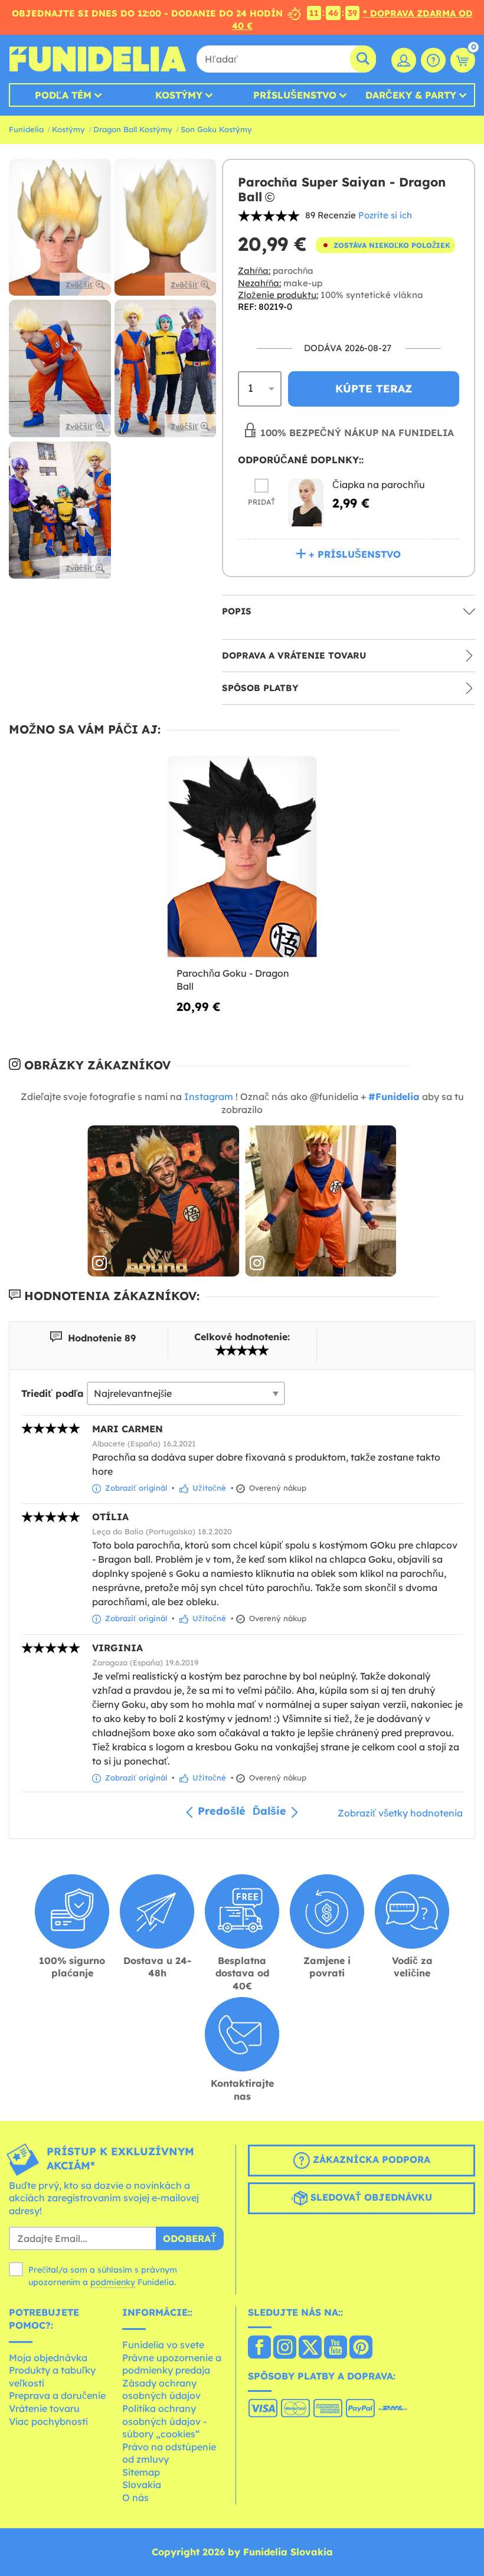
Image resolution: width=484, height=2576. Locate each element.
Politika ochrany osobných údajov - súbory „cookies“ (164, 2421)
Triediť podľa (53, 1393)
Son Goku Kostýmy (216, 129)
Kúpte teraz (374, 389)
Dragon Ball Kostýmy (133, 129)
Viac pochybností (48, 2421)
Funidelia (26, 129)
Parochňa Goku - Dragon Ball (233, 980)
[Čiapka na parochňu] (306, 503)
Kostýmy (179, 95)
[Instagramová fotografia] (163, 1201)
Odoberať (190, 2238)
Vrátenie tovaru (44, 2408)
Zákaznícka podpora (370, 2159)
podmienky (113, 2282)
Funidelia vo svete (163, 2345)
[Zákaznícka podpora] (433, 60)
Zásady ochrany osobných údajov (161, 2390)
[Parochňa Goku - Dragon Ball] (242, 857)
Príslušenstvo (295, 95)
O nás (135, 2498)
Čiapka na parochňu (379, 485)
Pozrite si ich (385, 215)
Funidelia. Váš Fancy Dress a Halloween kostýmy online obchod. (97, 59)
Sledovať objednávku (370, 2197)
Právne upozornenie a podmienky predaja (172, 2364)
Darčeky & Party (411, 95)
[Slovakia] (259, 2348)
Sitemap (141, 2472)
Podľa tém (63, 95)
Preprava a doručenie (57, 2395)
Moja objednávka (48, 2358)
